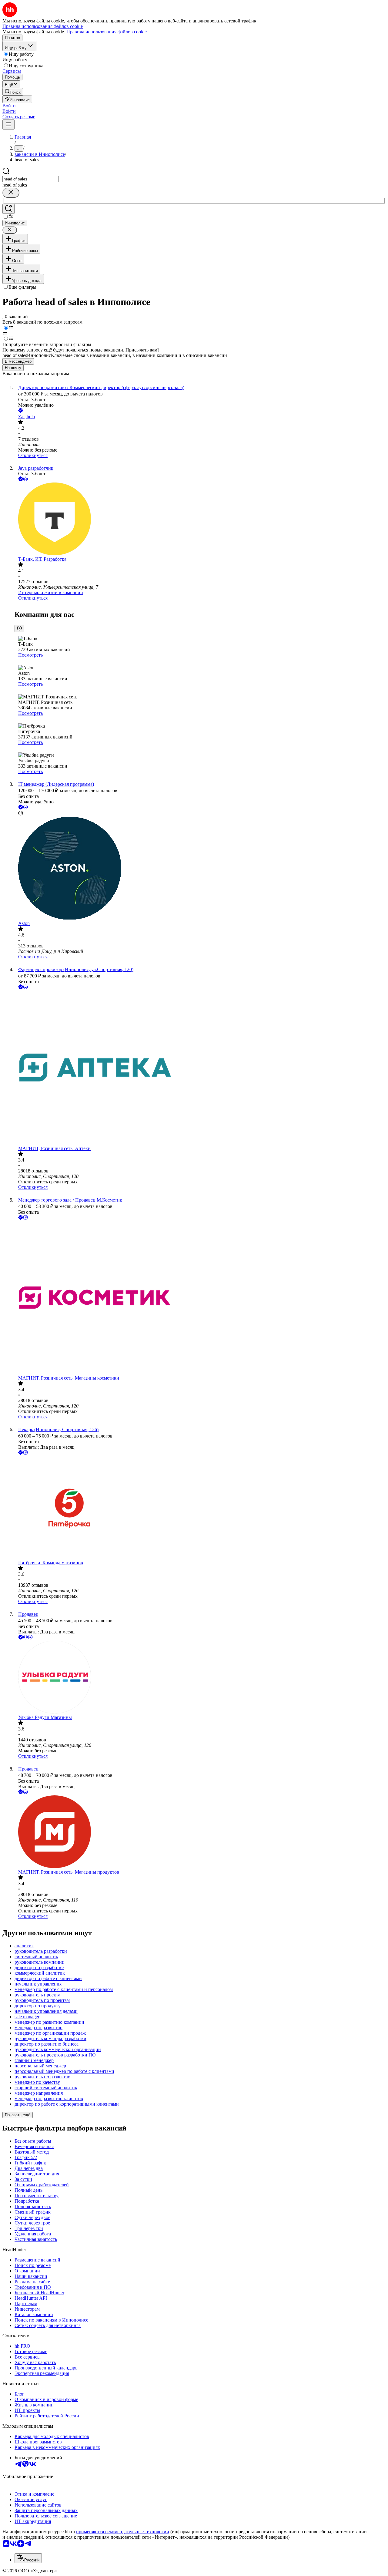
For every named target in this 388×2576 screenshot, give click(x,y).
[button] (9, 106)
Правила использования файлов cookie (107, 32)
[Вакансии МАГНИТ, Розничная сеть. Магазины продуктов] (200, 1832)
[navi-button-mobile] (8, 124)
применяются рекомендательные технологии (123, 2532)
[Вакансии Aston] (200, 869)
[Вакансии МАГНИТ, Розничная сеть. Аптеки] (200, 1068)
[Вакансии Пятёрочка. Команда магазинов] (200, 1508)
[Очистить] (11, 193)
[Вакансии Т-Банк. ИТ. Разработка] (200, 520)
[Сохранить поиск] (8, 209)
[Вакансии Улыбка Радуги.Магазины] (200, 1678)
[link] (13, 92)
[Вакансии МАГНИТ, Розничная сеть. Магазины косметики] (200, 1298)
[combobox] (30, 179)
